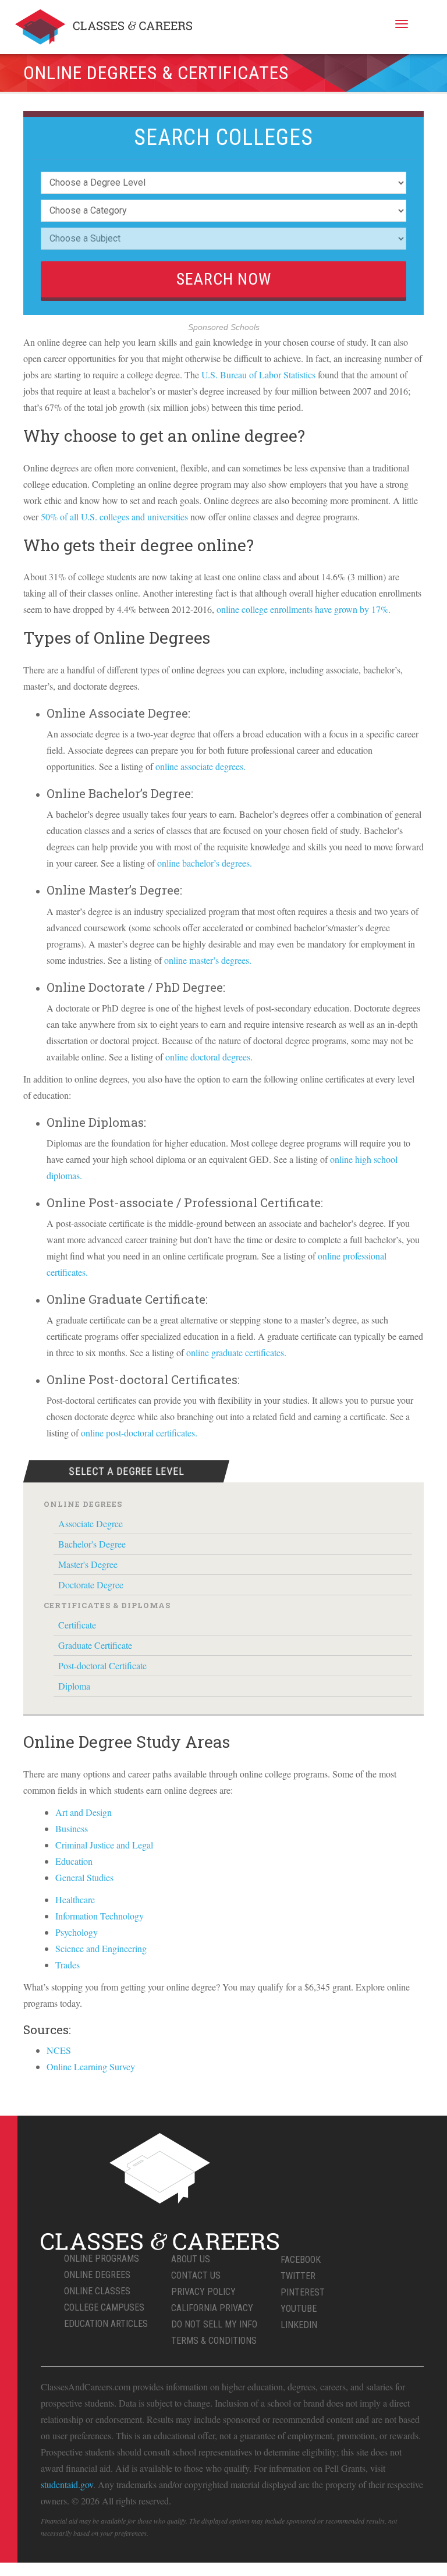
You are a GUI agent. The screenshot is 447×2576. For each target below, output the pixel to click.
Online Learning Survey (91, 2066)
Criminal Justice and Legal (104, 1845)
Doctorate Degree (91, 1585)
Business (72, 1828)
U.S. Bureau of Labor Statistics (258, 375)
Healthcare (75, 1899)
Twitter (298, 2276)
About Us (191, 2259)
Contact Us (196, 2275)
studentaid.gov (67, 2484)
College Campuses (104, 2307)
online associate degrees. (201, 766)
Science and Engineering (101, 1948)
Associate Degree (91, 1523)
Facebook (301, 2260)
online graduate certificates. (236, 1352)
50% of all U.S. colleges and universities (114, 517)
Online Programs (102, 2259)
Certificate (77, 1625)
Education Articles (106, 2324)
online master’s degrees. (208, 960)
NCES (59, 2050)
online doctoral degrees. (209, 1057)
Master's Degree (88, 1564)
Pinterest (303, 2292)
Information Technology (100, 1916)
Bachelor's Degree (92, 1544)
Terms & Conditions (214, 2341)
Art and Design (84, 1812)
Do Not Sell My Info (214, 2324)
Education (74, 1861)
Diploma (74, 1686)
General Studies (84, 1877)
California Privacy (212, 2308)
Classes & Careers (104, 27)
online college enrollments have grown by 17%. (304, 609)
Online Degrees (97, 2275)
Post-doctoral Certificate (102, 1665)
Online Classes (97, 2291)
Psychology (77, 1932)
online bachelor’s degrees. (205, 863)
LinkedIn (299, 2325)
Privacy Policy (203, 2292)
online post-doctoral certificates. (139, 1433)
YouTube (299, 2309)
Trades (68, 1965)
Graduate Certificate (95, 1645)
